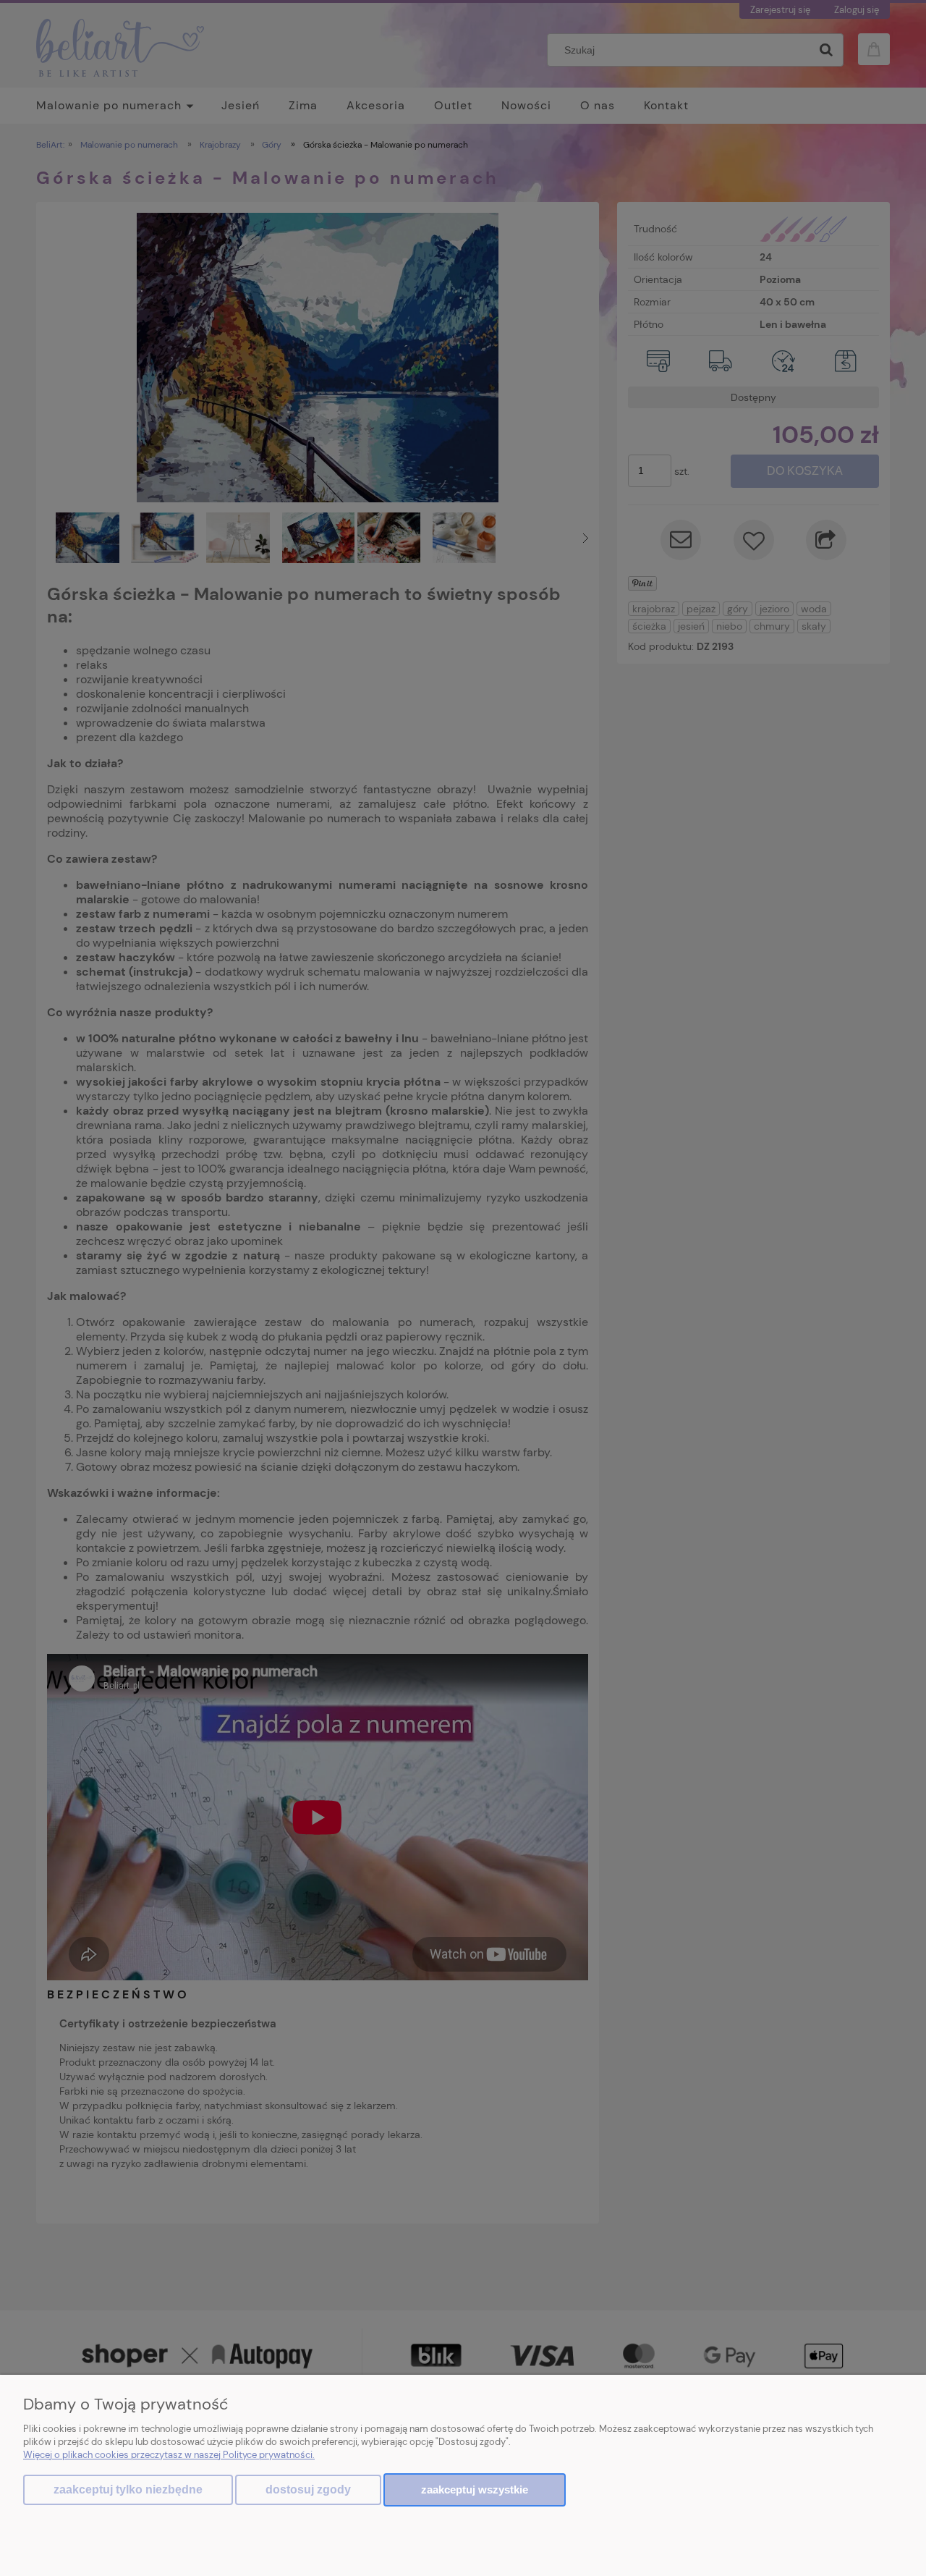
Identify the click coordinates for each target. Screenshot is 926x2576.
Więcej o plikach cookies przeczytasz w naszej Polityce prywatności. (169, 2455)
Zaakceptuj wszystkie (475, 2490)
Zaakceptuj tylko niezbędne (128, 2490)
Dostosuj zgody (308, 2490)
